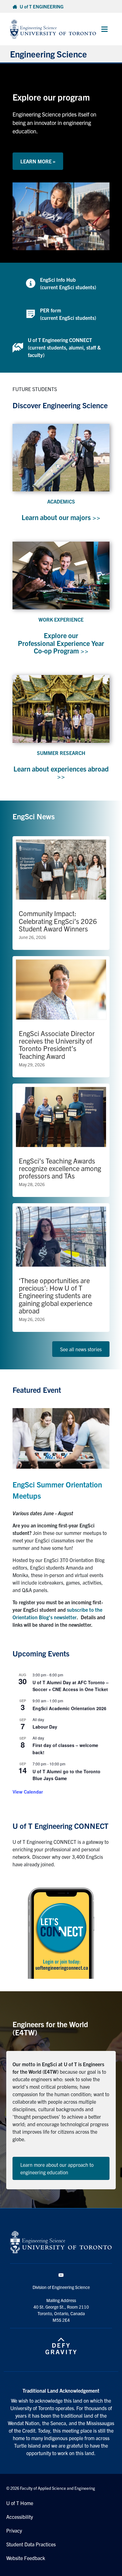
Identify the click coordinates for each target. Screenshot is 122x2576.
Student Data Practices (31, 2544)
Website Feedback (26, 2558)
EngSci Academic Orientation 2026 (69, 1708)
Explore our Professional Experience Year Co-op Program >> (61, 643)
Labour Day (45, 1727)
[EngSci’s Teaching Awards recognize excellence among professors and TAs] (61, 1140)
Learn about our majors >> (61, 517)
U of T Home (20, 2503)
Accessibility (20, 2517)
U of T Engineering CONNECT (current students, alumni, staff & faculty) (64, 347)
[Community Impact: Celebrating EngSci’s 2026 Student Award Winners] (61, 893)
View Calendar (28, 1792)
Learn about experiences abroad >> (61, 772)
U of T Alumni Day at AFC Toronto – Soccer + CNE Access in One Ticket (71, 1686)
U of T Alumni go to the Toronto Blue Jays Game (66, 1775)
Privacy (14, 2530)
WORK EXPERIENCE (61, 619)
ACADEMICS (61, 501)
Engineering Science (48, 54)
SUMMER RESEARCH (61, 753)
